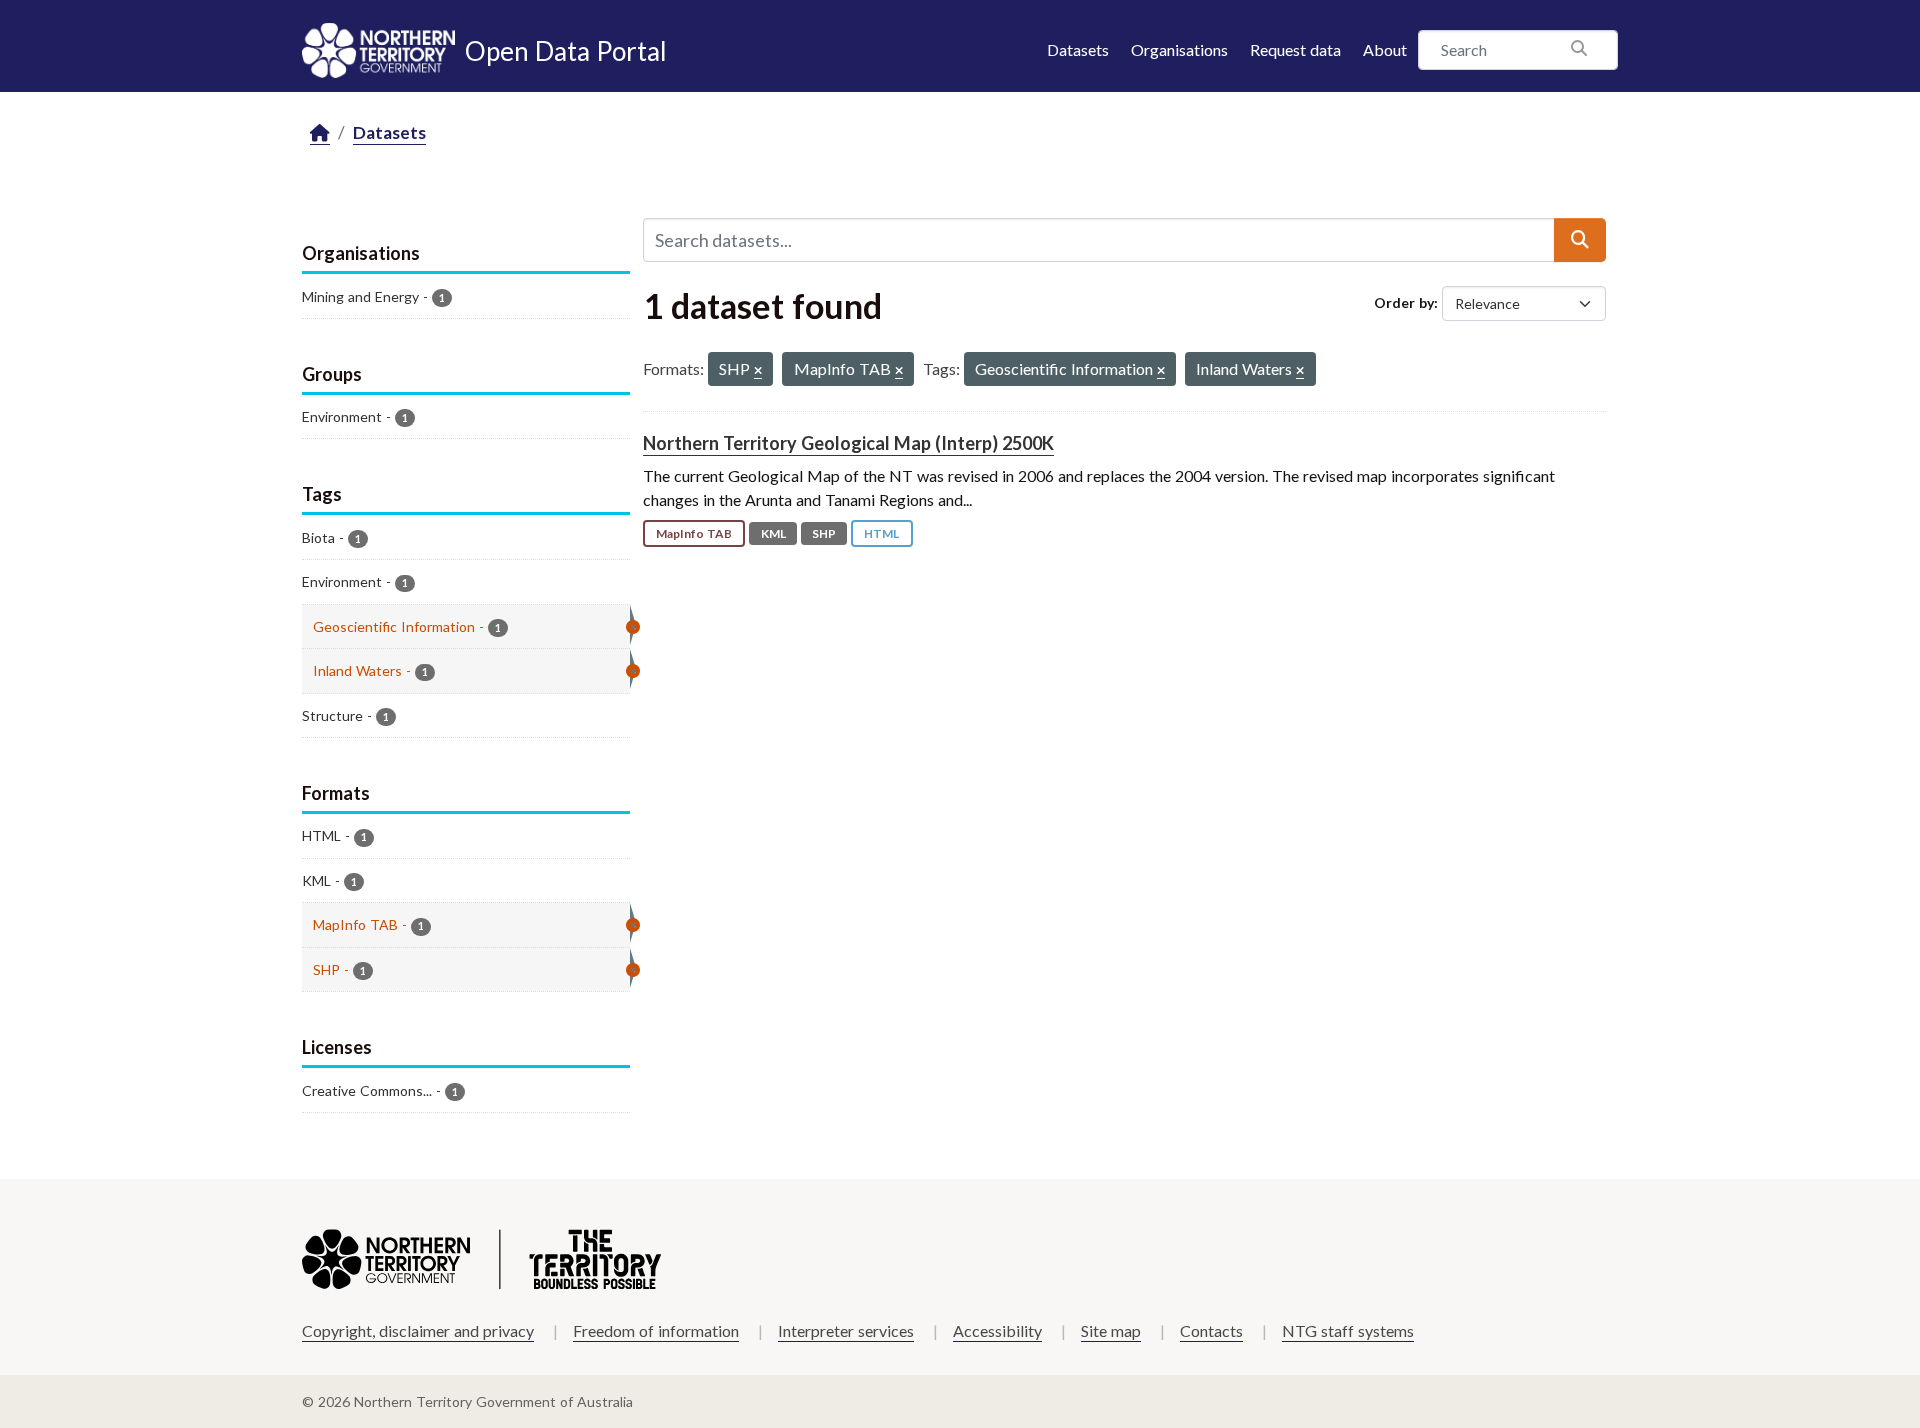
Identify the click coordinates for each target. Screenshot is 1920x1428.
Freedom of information (656, 1330)
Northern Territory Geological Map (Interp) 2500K (848, 443)
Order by (1404, 302)
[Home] (320, 133)
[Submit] (1580, 240)
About (1385, 49)
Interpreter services (846, 1330)
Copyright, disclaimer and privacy (418, 1330)
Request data (1295, 49)
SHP (824, 533)
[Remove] (758, 371)
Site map (1111, 1330)
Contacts (1211, 1330)
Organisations (1179, 49)
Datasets (1078, 49)
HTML (881, 533)
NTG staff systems (1348, 1330)
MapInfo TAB (694, 533)
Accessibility (997, 1330)
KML (773, 533)
